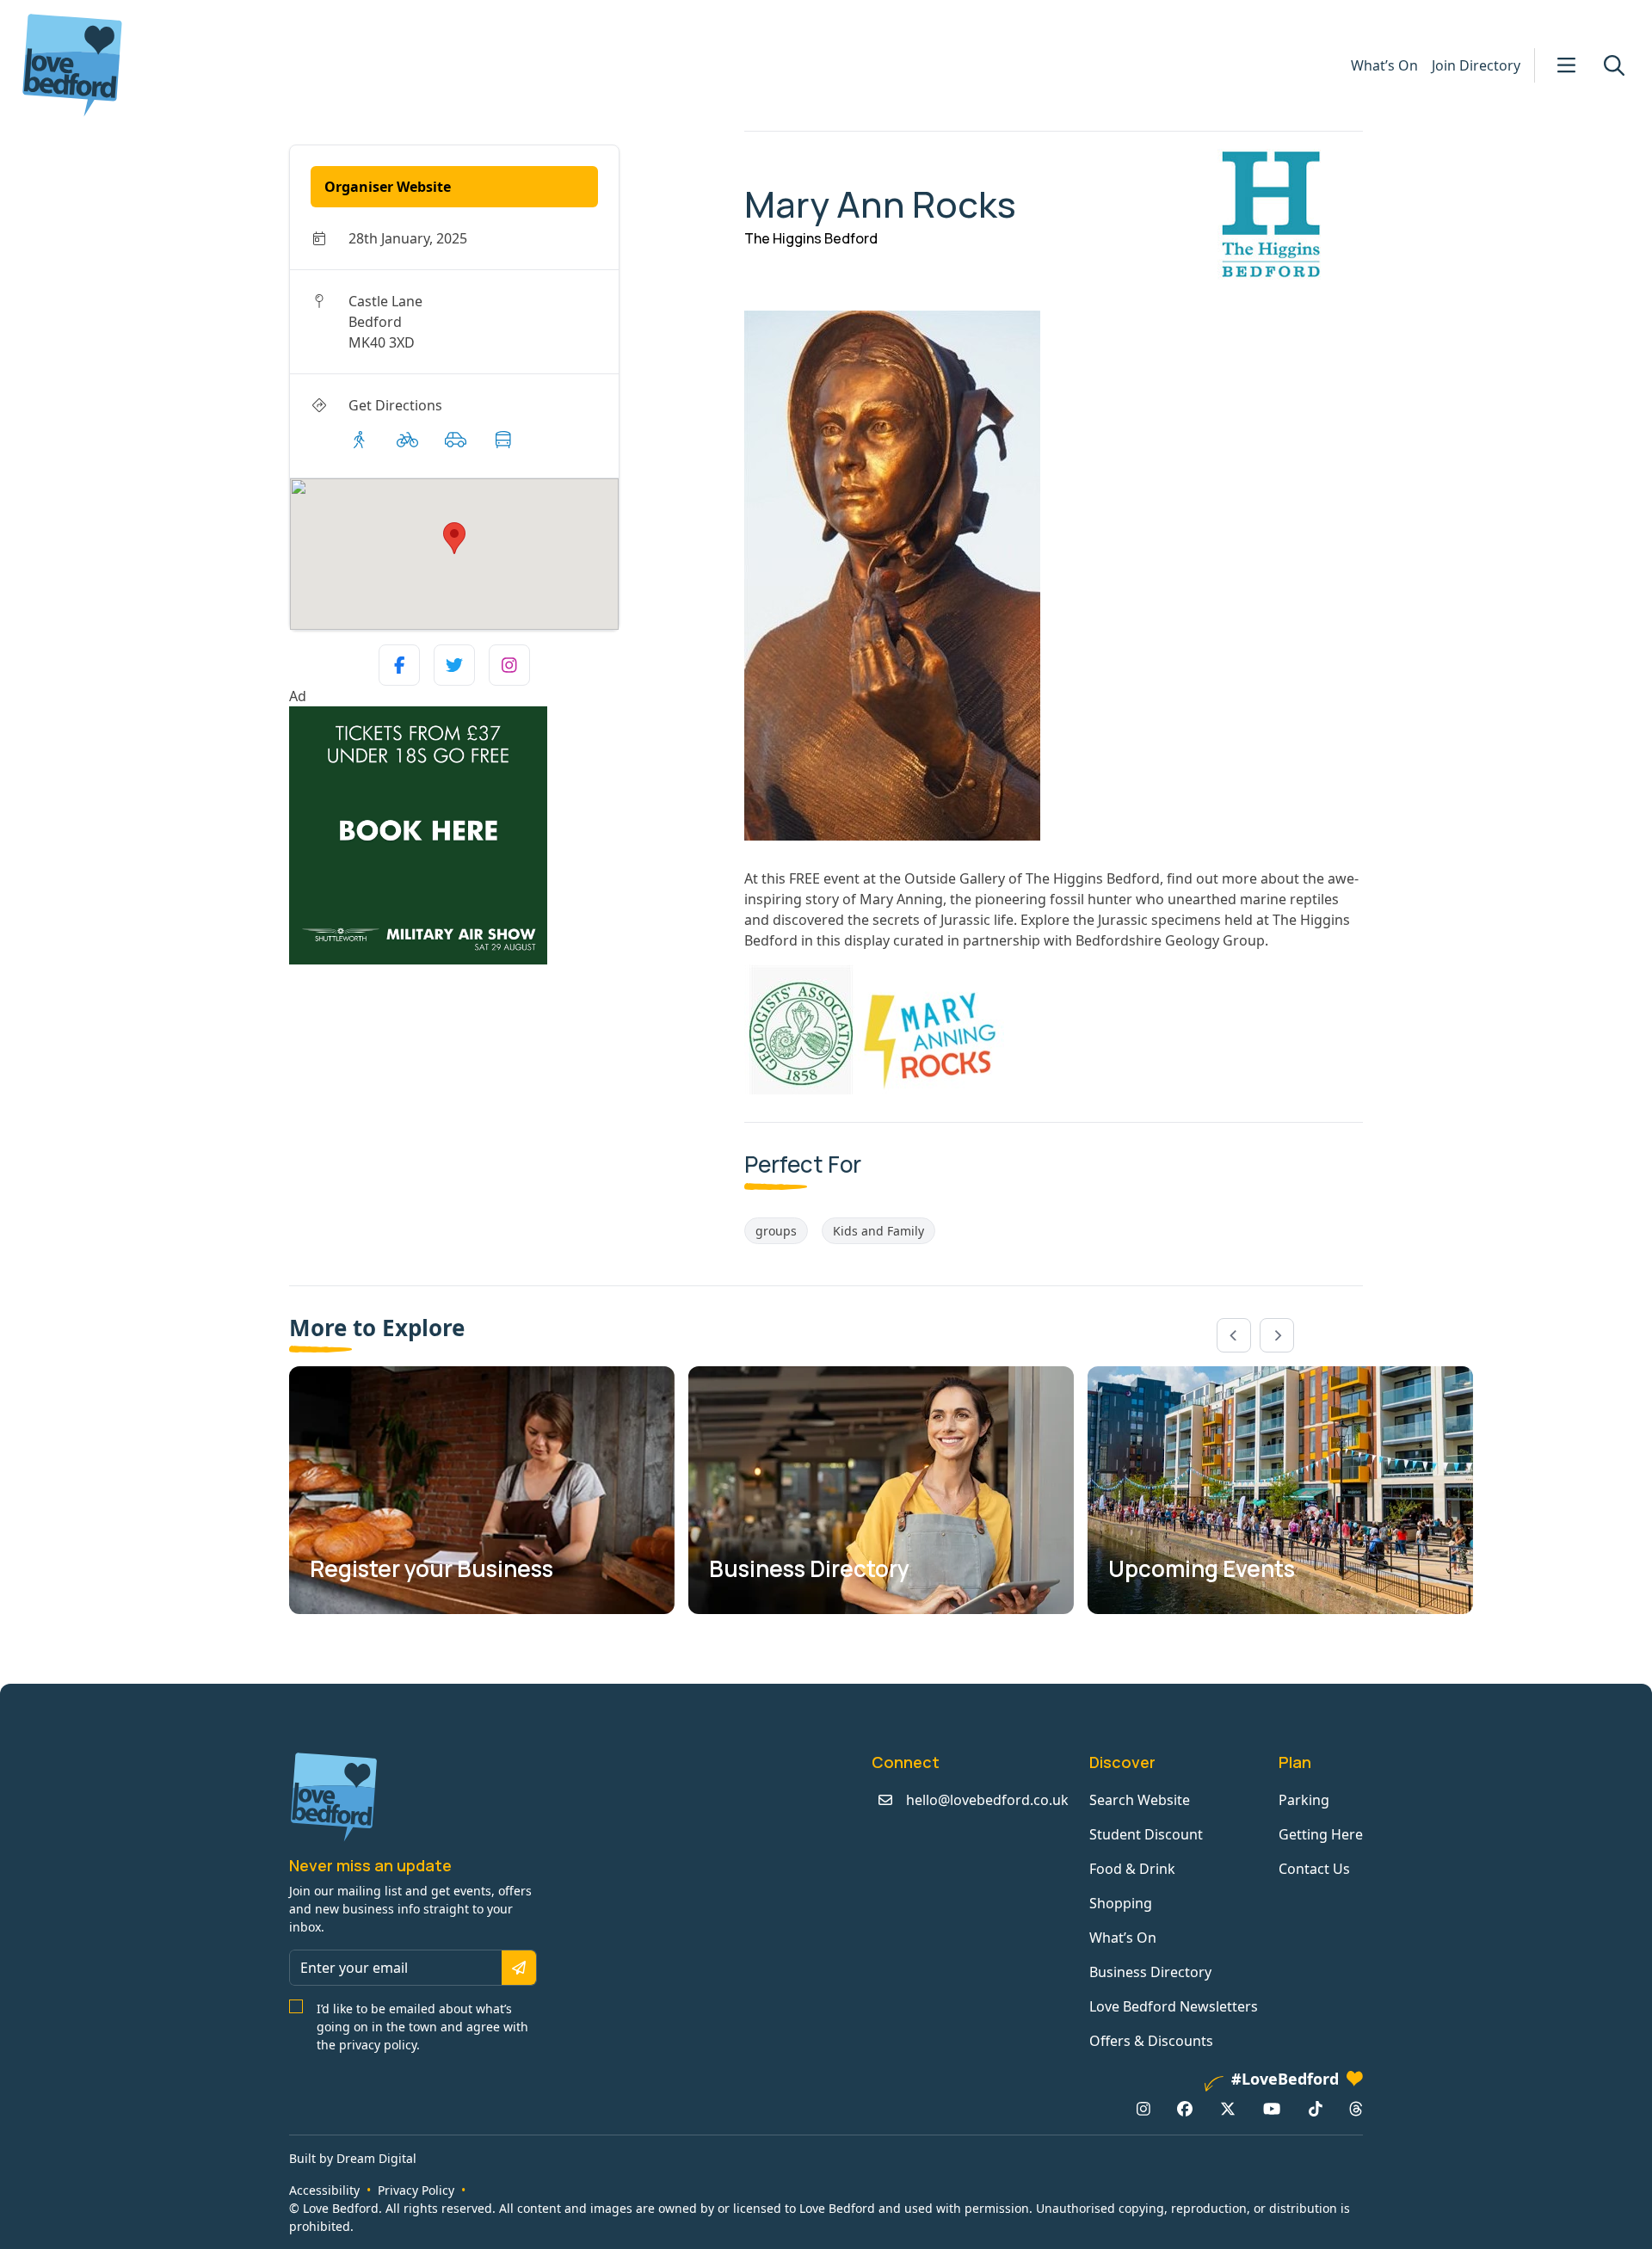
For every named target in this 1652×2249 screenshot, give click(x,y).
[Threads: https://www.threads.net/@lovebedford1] (1356, 2109)
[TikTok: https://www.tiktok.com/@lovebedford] (1316, 2109)
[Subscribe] (519, 1968)
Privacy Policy (416, 2190)
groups (776, 1231)
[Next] (1277, 1335)
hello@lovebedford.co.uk (987, 1800)
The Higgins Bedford (811, 238)
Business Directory (1150, 1972)
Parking (1304, 1800)
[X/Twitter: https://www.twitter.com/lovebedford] (1228, 2109)
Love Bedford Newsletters (1174, 2006)
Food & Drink (1132, 1869)
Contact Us (1314, 1869)
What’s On (1384, 65)
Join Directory (1476, 65)
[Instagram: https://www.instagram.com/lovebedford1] (1143, 2109)
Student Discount (1146, 1834)
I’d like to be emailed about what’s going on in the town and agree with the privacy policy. (422, 2027)
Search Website (1140, 1800)
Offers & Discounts (1151, 2041)
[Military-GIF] (510, 835)
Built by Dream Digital (353, 2158)
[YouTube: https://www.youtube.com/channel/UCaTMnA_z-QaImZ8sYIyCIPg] (1272, 2109)
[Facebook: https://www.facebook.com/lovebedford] (1185, 2109)
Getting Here (1321, 1834)
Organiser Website (388, 187)
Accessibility (324, 2190)
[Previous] (1234, 1335)
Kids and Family (878, 1231)
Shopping (1121, 1903)
